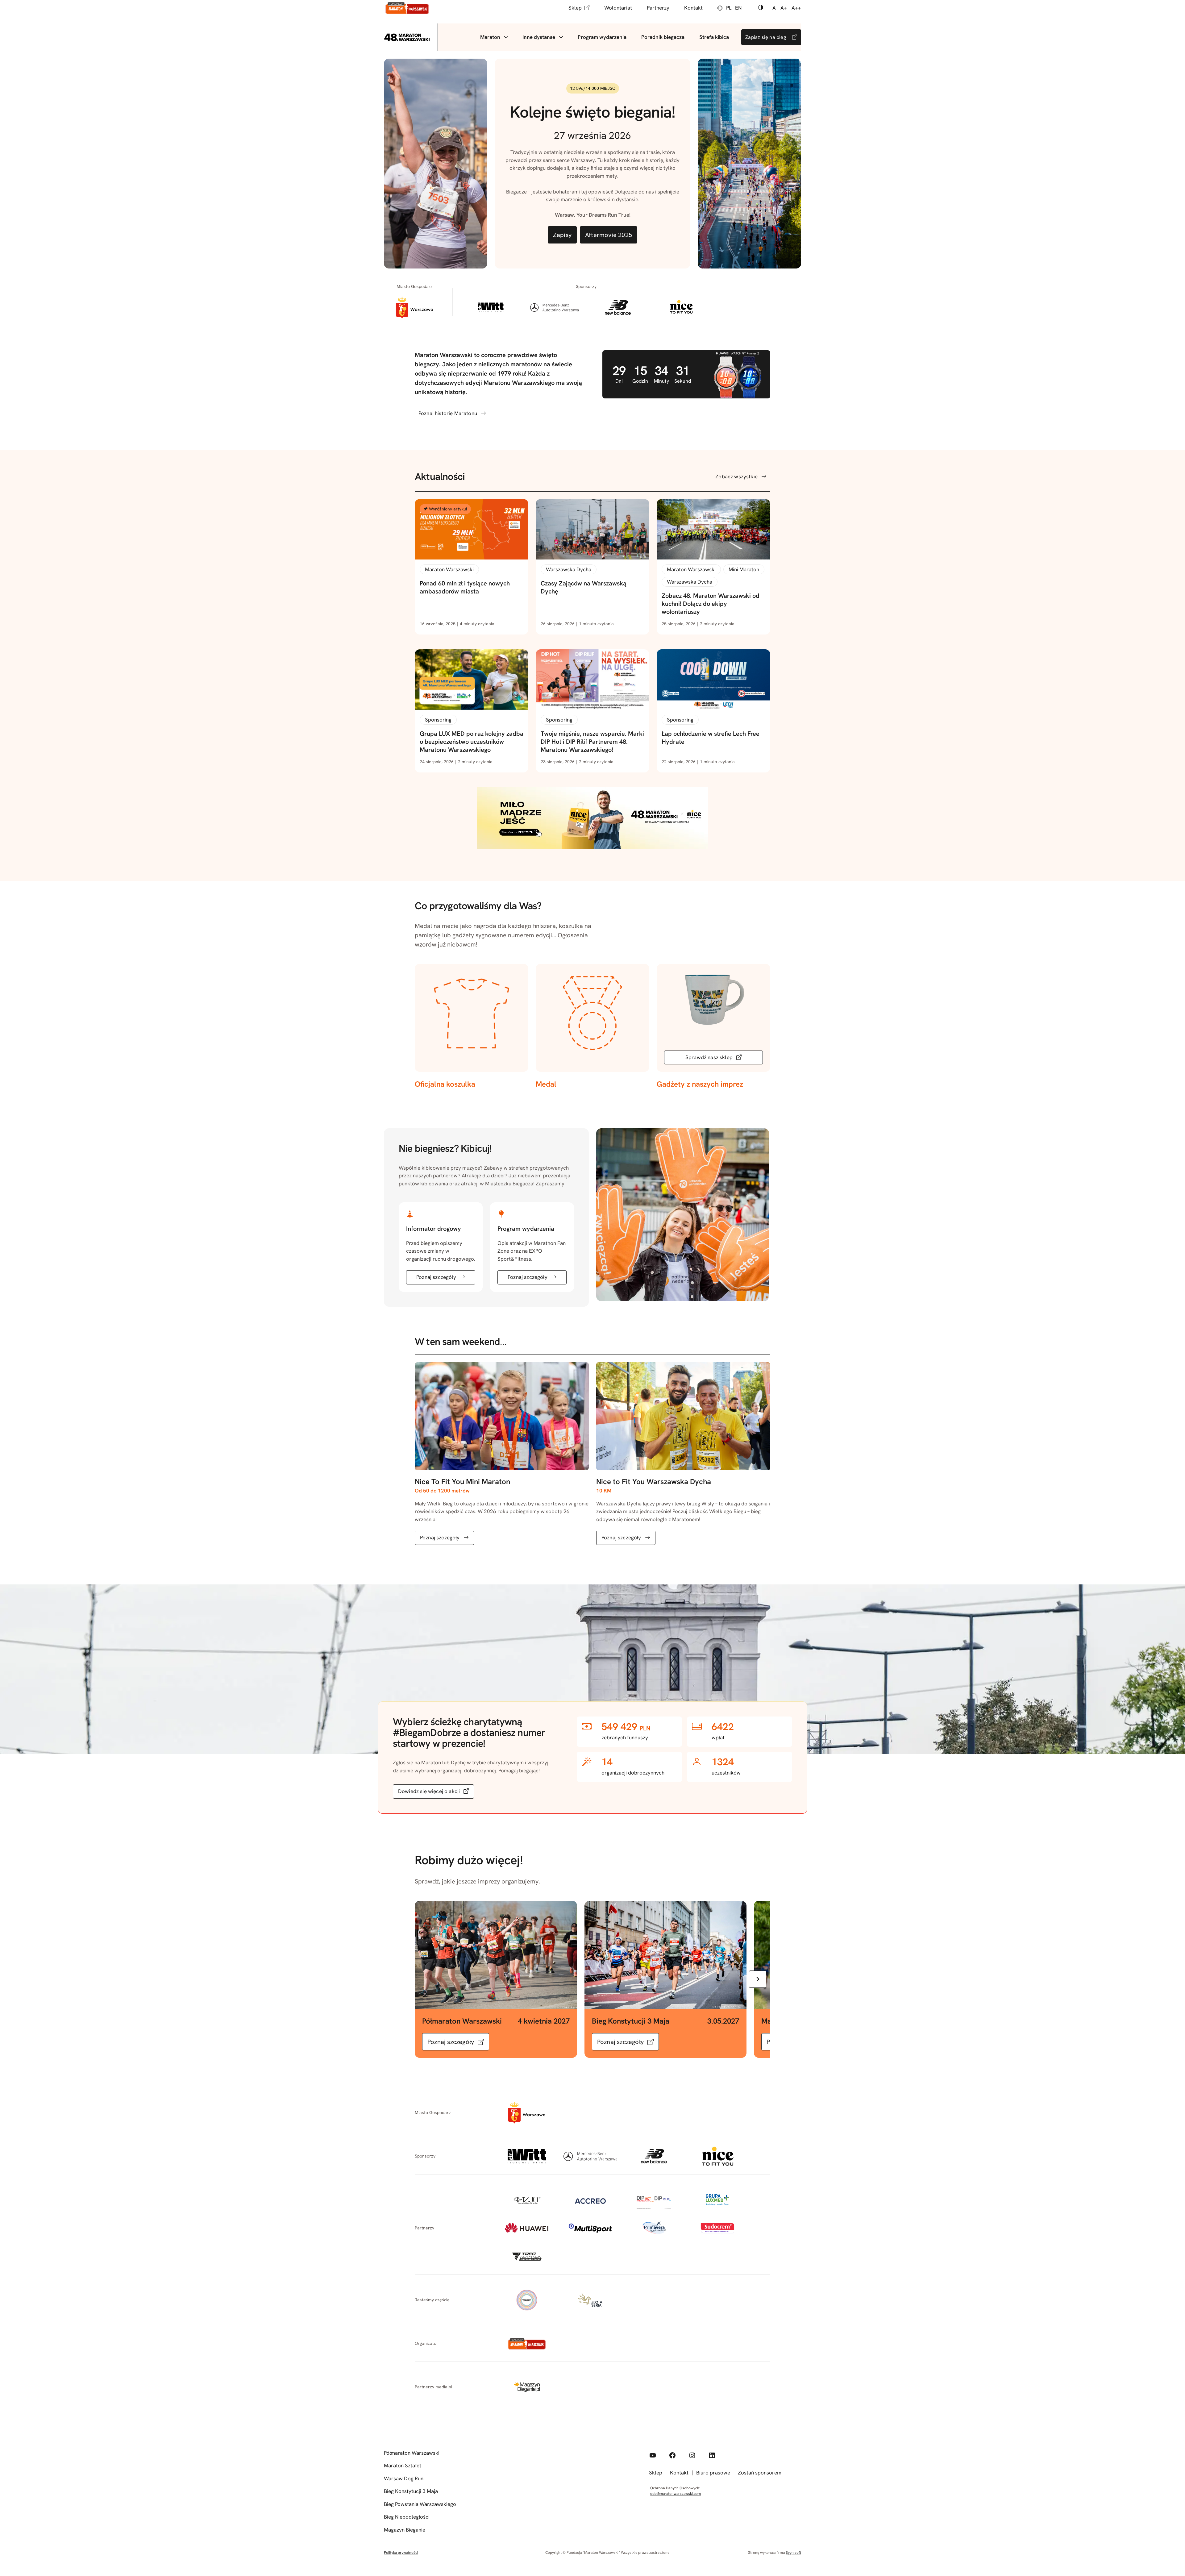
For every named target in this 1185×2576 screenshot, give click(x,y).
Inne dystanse (539, 37)
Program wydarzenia (602, 37)
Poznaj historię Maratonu (448, 413)
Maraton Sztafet (403, 2466)
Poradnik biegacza (663, 37)
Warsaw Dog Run (404, 2478)
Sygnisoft (793, 2553)
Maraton (490, 37)
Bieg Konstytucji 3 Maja (411, 2491)
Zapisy (562, 235)
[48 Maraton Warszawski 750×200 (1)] (592, 847)
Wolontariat (618, 8)
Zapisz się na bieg (766, 37)
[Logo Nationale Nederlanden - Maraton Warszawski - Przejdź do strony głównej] (407, 8)
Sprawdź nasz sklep (709, 1057)
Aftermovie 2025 (609, 235)
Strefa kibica (714, 37)
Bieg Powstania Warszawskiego (420, 2504)
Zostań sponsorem (760, 2473)
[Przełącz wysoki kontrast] (761, 8)
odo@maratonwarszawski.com (676, 2494)
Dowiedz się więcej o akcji (429, 1791)
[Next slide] (758, 1979)
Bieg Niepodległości (407, 2517)
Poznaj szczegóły (436, 1277)
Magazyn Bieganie (405, 2530)
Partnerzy (658, 8)
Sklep (575, 8)
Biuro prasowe (713, 2473)
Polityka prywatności (401, 2553)
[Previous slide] (427, 1979)
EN (738, 8)
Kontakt (693, 8)
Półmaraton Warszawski (412, 2453)
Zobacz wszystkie (736, 476)
